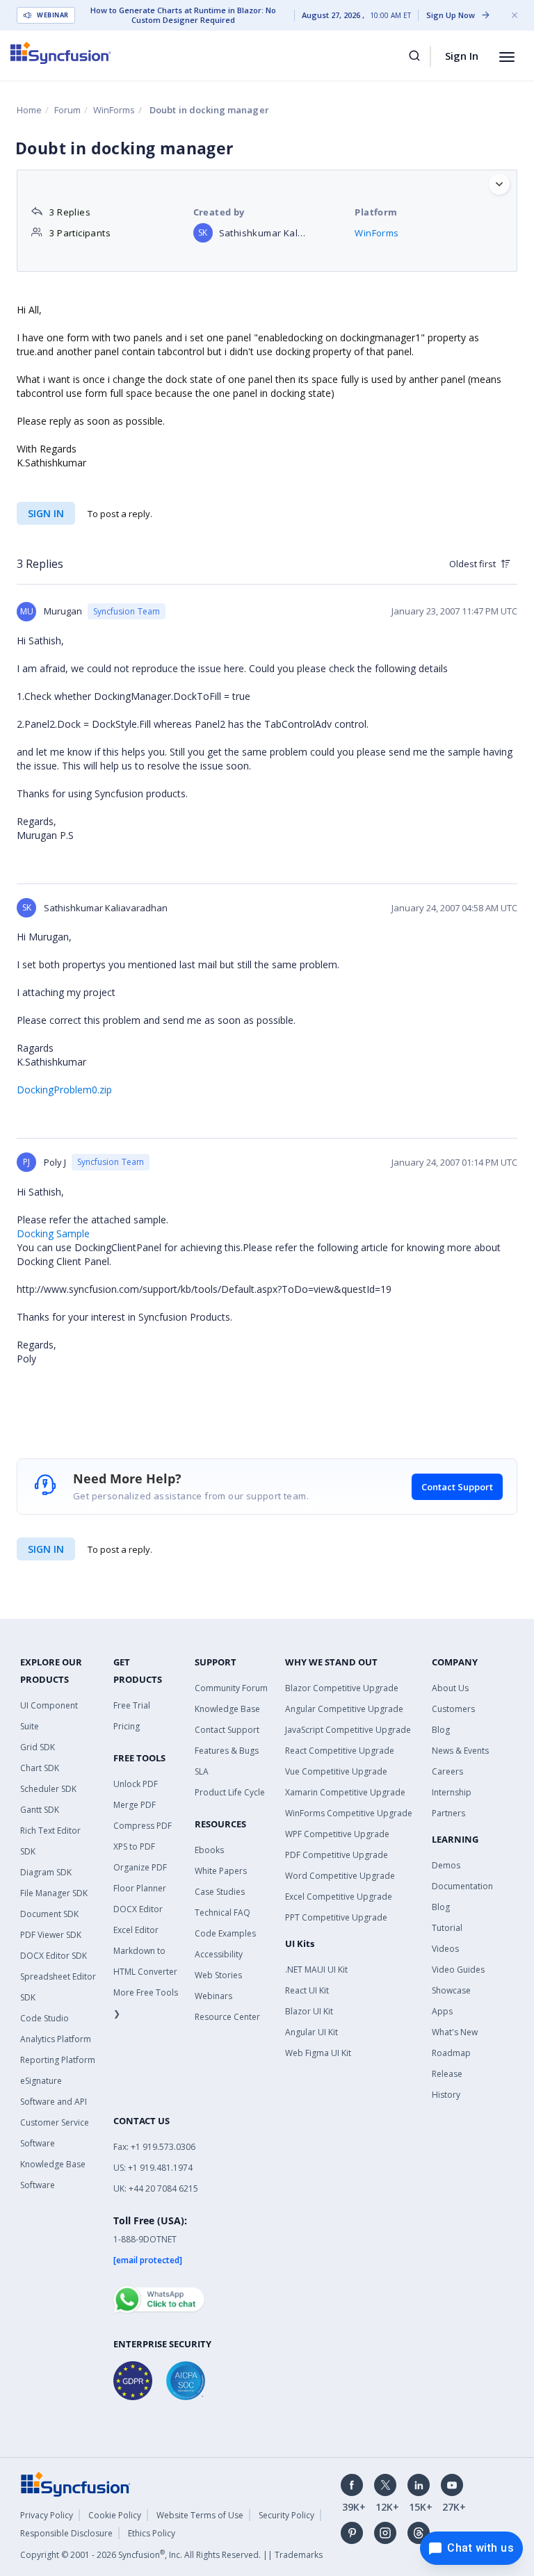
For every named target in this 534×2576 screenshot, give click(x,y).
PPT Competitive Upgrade (336, 1917)
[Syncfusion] (76, 2483)
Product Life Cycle (230, 1792)
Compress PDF (143, 1826)
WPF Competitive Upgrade (337, 1834)
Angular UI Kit (311, 2032)
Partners (448, 1813)
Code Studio (44, 2018)
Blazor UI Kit (309, 2011)
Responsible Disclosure (66, 2533)
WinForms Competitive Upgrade (349, 1813)
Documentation (462, 1886)
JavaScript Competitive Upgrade (348, 1730)
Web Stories (218, 1975)
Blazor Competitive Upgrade (342, 1688)
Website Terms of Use (200, 2515)
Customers (453, 1709)
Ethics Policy (152, 2533)
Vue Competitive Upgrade (336, 1771)
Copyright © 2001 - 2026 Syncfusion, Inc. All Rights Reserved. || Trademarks (171, 2555)
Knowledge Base (227, 1709)
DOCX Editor (138, 1909)
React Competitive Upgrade (340, 1751)
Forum (67, 110)
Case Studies (220, 1892)
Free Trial (132, 1705)
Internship (452, 1792)
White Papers (221, 1871)
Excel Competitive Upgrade (339, 1897)
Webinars (213, 1996)
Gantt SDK (40, 1810)
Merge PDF (135, 1805)
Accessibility (219, 1954)
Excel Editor (136, 1930)
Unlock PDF (136, 1784)
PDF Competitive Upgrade (337, 1855)
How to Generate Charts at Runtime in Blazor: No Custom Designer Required (183, 15)
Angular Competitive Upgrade (344, 1709)
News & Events (460, 1751)
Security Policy (286, 2515)
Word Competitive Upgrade (340, 1876)
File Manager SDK (54, 1893)
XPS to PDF (134, 1847)
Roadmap (451, 2053)
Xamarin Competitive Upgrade (345, 1792)
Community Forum (231, 1688)
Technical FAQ (222, 1913)
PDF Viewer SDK (51, 1935)
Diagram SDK (46, 1872)
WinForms (114, 110)
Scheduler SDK (48, 1789)
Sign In (462, 56)
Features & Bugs (227, 1751)
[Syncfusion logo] (61, 53)
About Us (450, 1688)
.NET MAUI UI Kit (316, 1970)
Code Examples (225, 1933)
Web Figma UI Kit (318, 2053)
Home (29, 110)
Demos (446, 1865)
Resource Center (227, 2017)
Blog (441, 1730)
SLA (202, 1771)
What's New (455, 2032)
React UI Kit (307, 1990)
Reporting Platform (58, 2060)
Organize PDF (140, 1867)
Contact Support (457, 1487)
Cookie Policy (115, 2515)
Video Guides (458, 1970)
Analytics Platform (56, 2039)
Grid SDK (38, 1747)
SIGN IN (46, 1549)
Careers (447, 1771)
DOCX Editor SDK (54, 1956)
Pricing (127, 1726)
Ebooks (209, 1850)
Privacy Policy (47, 2515)
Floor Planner (140, 1888)
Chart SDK (40, 1768)
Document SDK (49, 1914)
